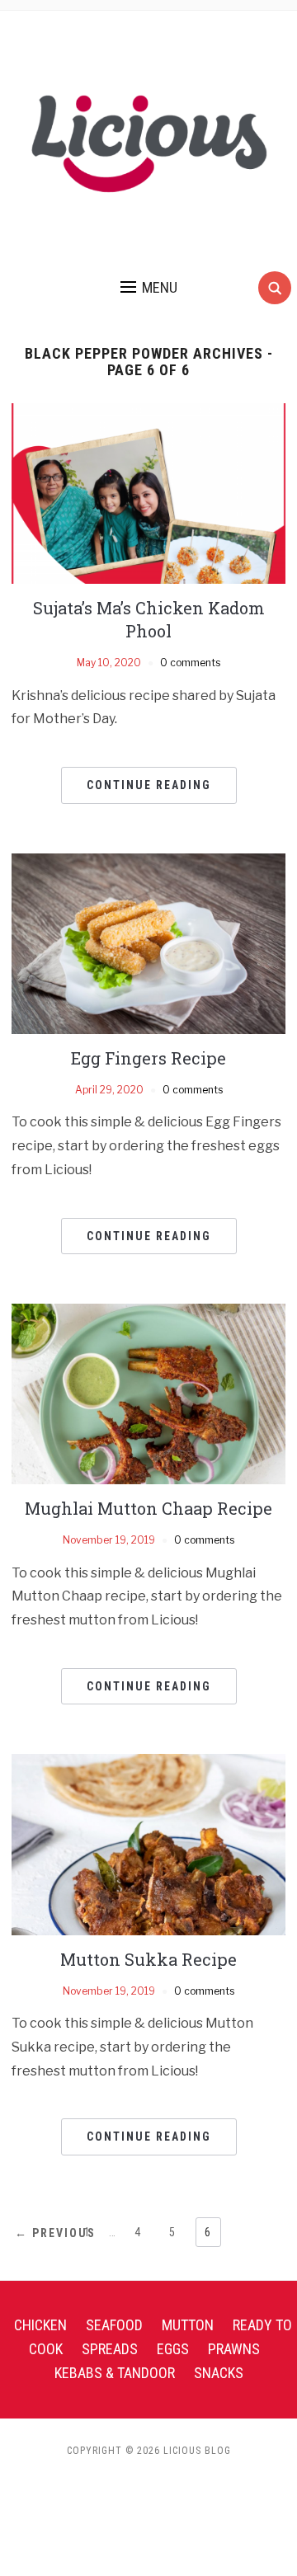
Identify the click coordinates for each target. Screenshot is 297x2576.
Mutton (188, 2325)
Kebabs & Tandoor (115, 2373)
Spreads (110, 2349)
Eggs (173, 2349)
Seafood (114, 2325)
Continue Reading (149, 785)
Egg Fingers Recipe (148, 1058)
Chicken (40, 2325)
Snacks (219, 2373)
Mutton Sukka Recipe (148, 1959)
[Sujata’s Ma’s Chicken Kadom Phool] (148, 493)
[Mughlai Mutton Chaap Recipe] (148, 1393)
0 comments (190, 663)
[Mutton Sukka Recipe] (148, 1843)
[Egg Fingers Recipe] (148, 943)
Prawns (234, 2349)
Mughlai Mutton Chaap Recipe (148, 1508)
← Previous (55, 2233)
